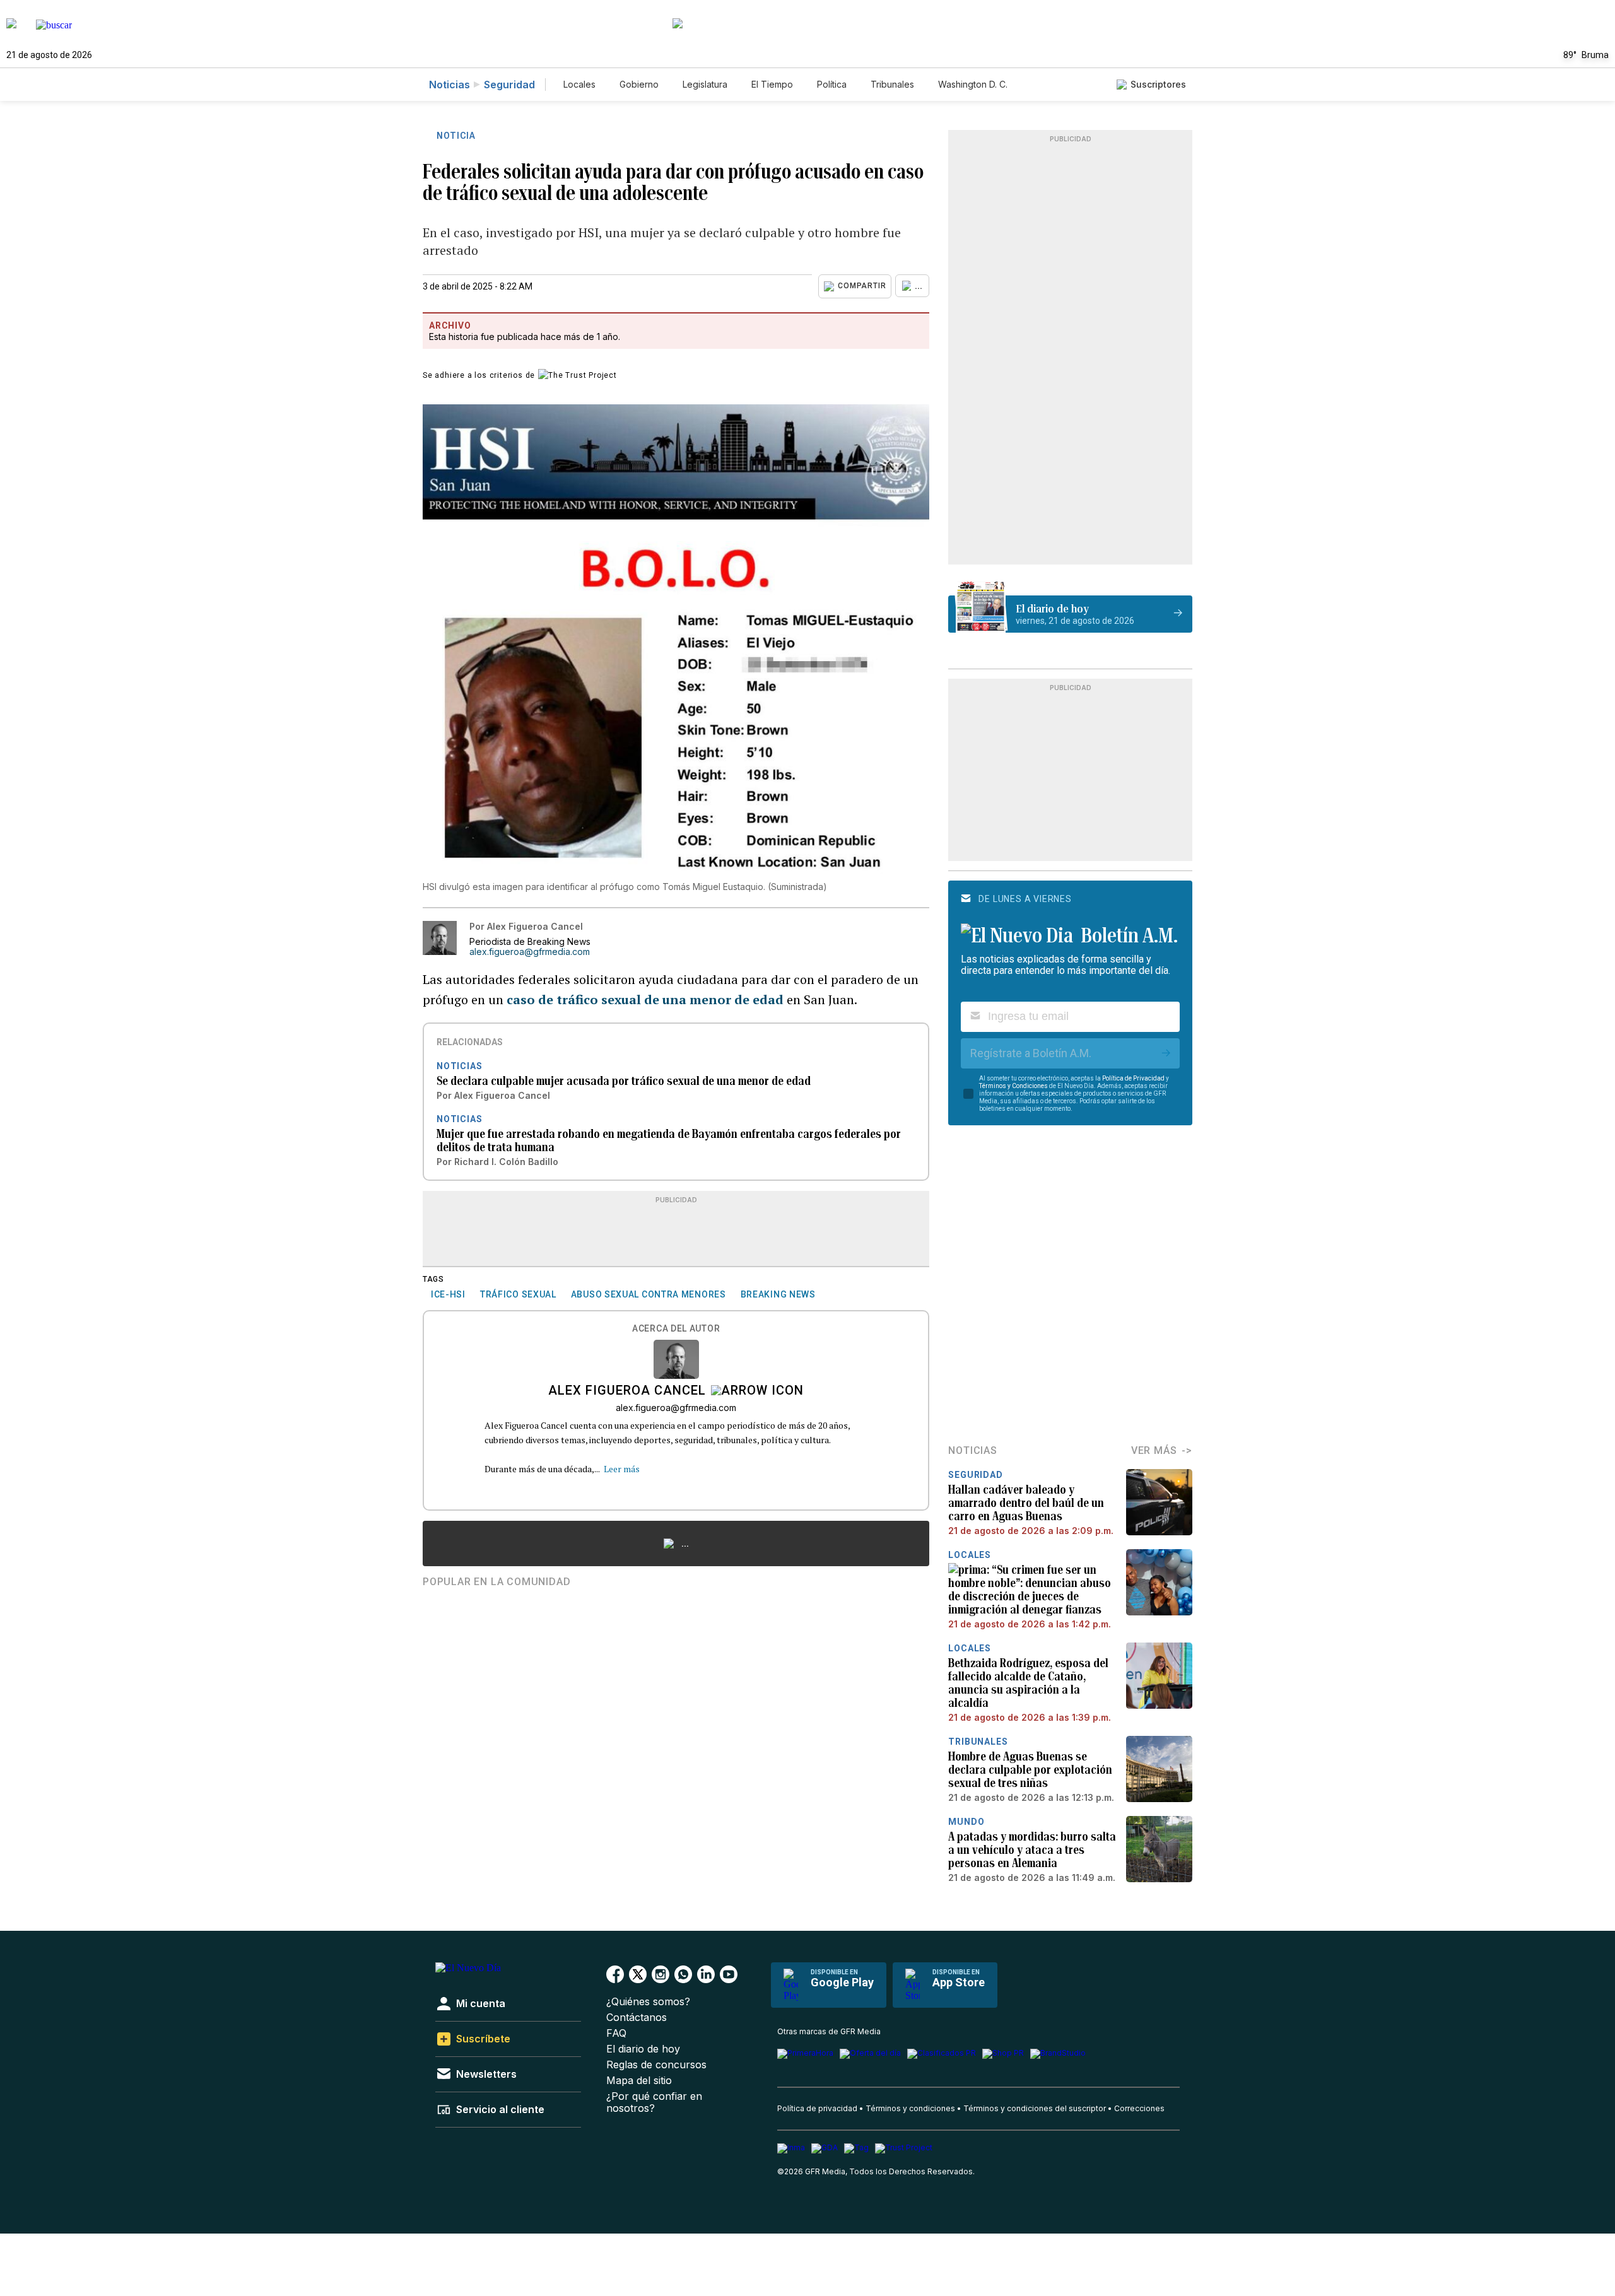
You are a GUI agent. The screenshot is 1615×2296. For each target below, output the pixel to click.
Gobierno (639, 84)
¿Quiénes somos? (648, 2002)
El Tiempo (772, 84)
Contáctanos (637, 2018)
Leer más (622, 1469)
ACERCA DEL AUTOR (676, 1329)
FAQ (616, 2033)
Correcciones (1139, 2108)
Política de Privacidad (1133, 1078)
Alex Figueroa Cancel (627, 1391)
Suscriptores (1158, 84)
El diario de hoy (643, 2049)
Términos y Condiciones (1013, 1086)
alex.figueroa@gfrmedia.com (530, 952)
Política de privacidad (817, 2108)
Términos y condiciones (910, 2108)
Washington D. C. (973, 84)
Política (832, 84)
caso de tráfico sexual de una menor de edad (645, 999)
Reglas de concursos (656, 2065)
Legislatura (705, 84)
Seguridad (509, 85)
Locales (579, 84)
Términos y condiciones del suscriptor (1035, 2108)
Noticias (449, 85)
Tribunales (892, 84)
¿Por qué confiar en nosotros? (654, 2102)
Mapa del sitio (639, 2081)
